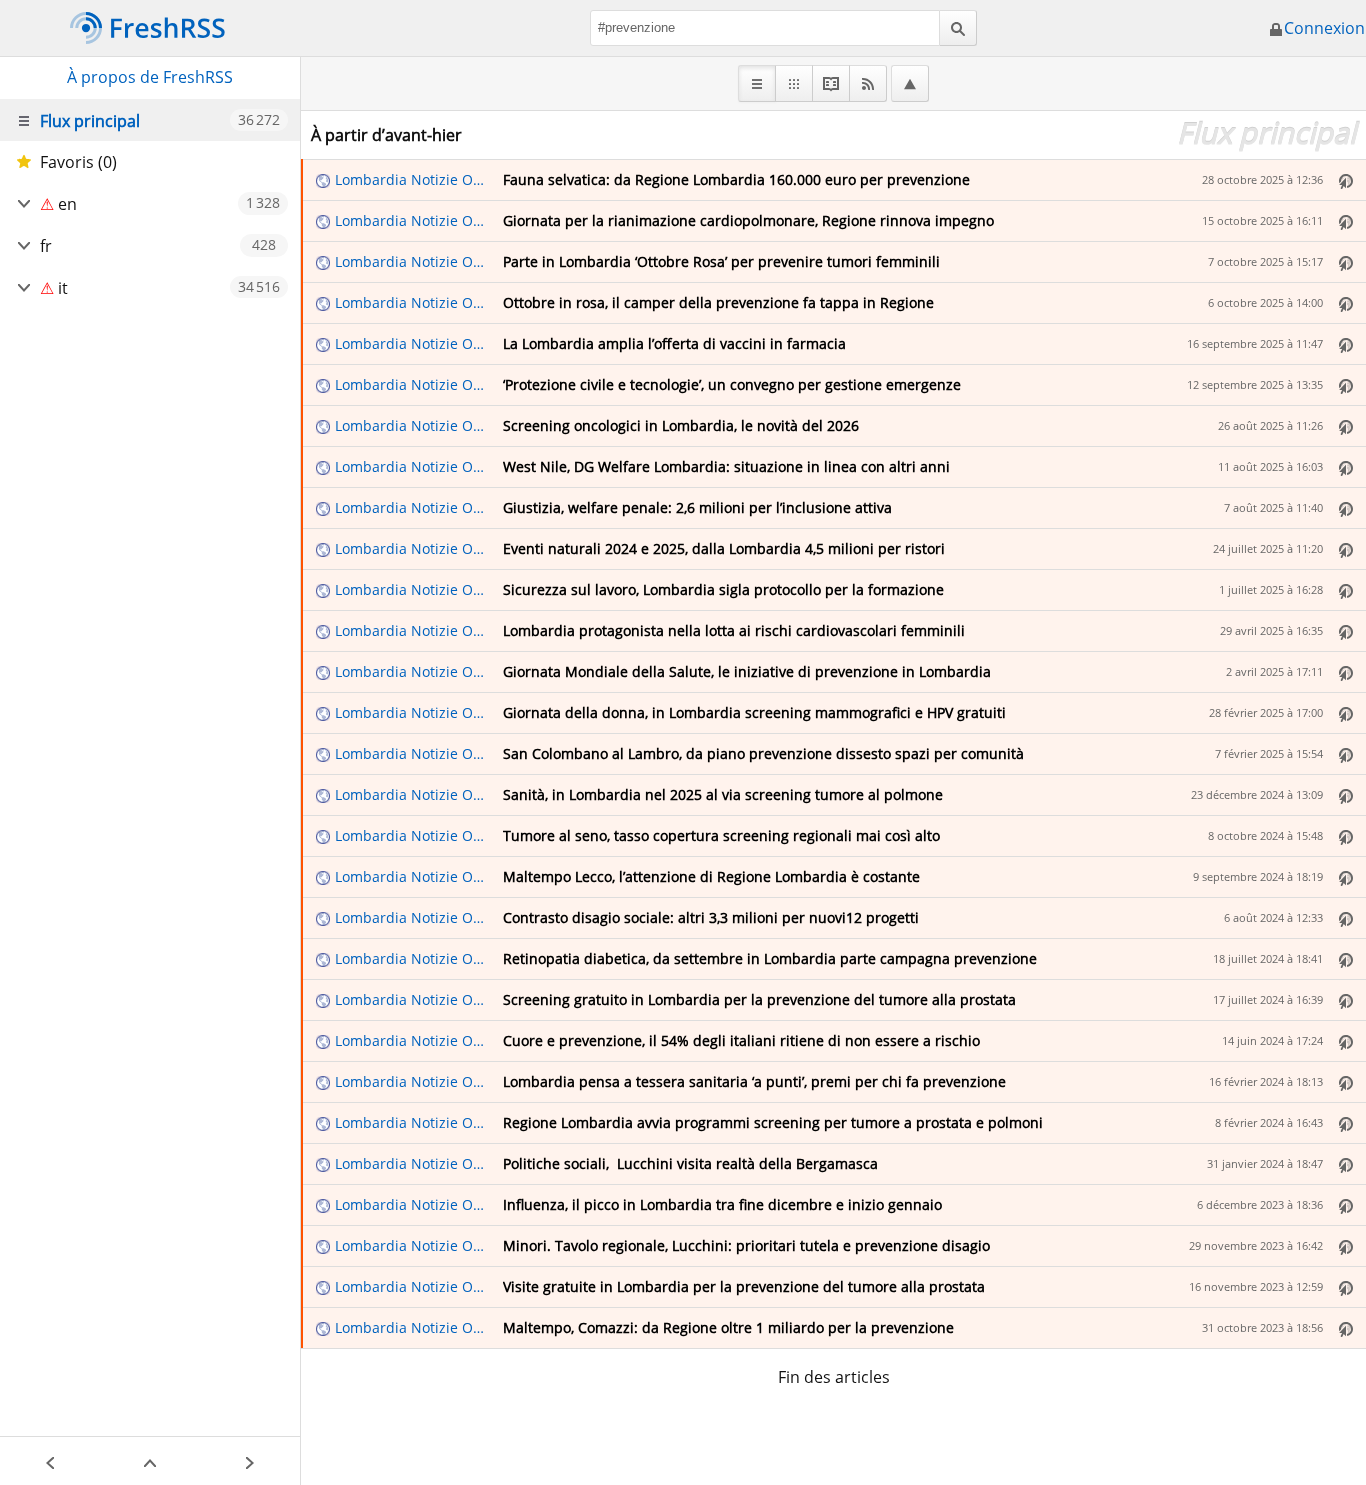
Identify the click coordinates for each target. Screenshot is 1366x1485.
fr (46, 246)
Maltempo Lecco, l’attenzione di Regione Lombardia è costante (711, 876)
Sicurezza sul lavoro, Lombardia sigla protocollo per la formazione (723, 589)
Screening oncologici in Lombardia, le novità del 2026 (681, 425)
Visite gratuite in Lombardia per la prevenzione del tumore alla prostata (744, 1286)
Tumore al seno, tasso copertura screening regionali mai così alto (721, 835)
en (67, 204)
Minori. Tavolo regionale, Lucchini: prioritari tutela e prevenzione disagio (746, 1245)
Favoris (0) (78, 162)
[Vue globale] (794, 83)
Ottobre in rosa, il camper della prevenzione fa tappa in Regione (718, 302)
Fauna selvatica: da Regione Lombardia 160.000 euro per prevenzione (736, 179)
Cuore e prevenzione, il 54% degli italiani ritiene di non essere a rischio (741, 1040)
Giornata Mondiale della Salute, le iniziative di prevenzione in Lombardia (747, 671)
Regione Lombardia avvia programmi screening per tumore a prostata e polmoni (773, 1122)
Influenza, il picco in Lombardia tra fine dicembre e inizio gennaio (722, 1204)
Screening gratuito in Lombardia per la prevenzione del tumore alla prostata (759, 999)
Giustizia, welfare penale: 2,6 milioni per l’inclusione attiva (697, 507)
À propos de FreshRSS (150, 77)
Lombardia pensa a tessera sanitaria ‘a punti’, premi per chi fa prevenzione (754, 1081)
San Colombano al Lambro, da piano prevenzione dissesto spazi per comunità (763, 753)
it (63, 288)
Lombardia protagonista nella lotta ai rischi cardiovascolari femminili (734, 630)
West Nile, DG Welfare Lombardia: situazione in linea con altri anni (726, 466)
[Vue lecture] (831, 83)
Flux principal (90, 121)
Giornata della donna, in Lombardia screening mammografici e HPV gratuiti (754, 712)
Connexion (1324, 28)
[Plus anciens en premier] (910, 83)
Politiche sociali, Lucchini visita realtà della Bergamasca (690, 1163)
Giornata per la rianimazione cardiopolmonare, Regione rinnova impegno (748, 220)
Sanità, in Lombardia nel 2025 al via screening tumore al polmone (723, 794)
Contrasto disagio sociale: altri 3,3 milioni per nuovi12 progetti (711, 917)
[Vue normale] (757, 83)
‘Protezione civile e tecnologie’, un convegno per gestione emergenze (732, 384)
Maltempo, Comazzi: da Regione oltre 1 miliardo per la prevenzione (728, 1327)
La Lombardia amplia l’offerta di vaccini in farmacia (674, 343)
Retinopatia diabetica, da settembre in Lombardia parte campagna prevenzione (770, 958)
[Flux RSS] (868, 83)
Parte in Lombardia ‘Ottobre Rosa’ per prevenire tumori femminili (721, 261)
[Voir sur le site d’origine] (1346, 180)
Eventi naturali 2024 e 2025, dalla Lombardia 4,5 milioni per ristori (724, 548)
